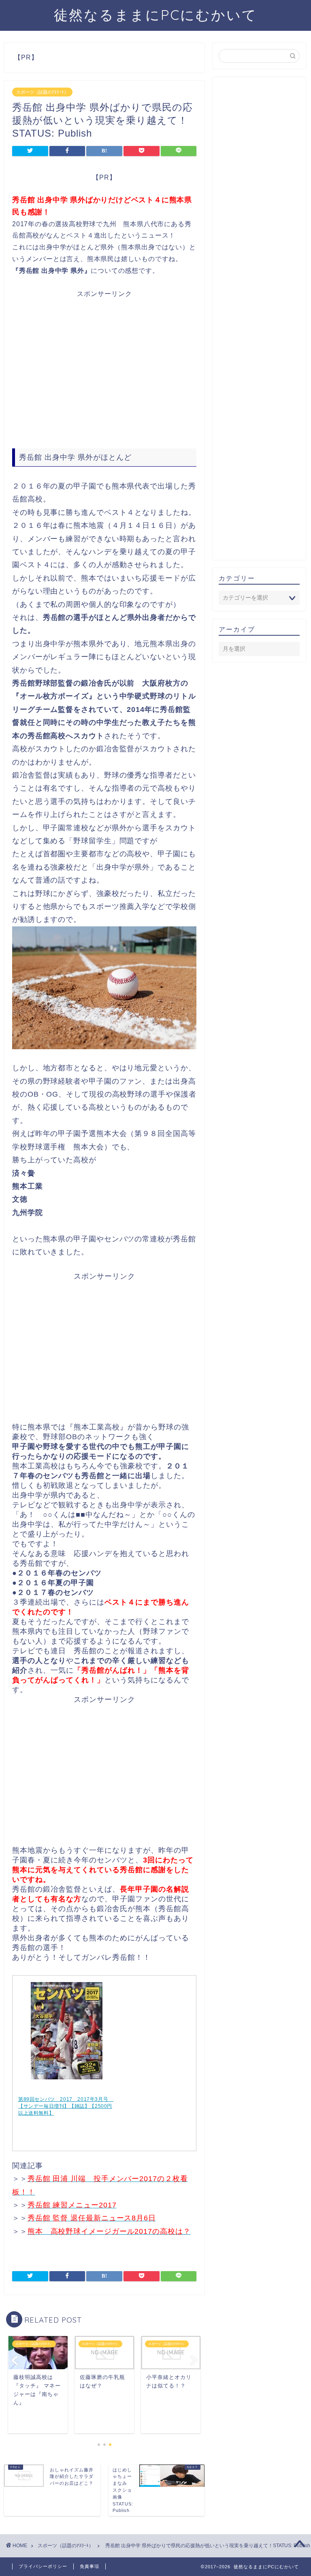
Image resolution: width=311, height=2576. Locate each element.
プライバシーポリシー (43, 2566)
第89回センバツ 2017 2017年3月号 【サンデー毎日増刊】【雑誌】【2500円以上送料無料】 (66, 2106)
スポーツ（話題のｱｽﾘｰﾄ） (42, 92)
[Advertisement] (104, 370)
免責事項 (89, 2566)
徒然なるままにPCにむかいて (155, 15)
